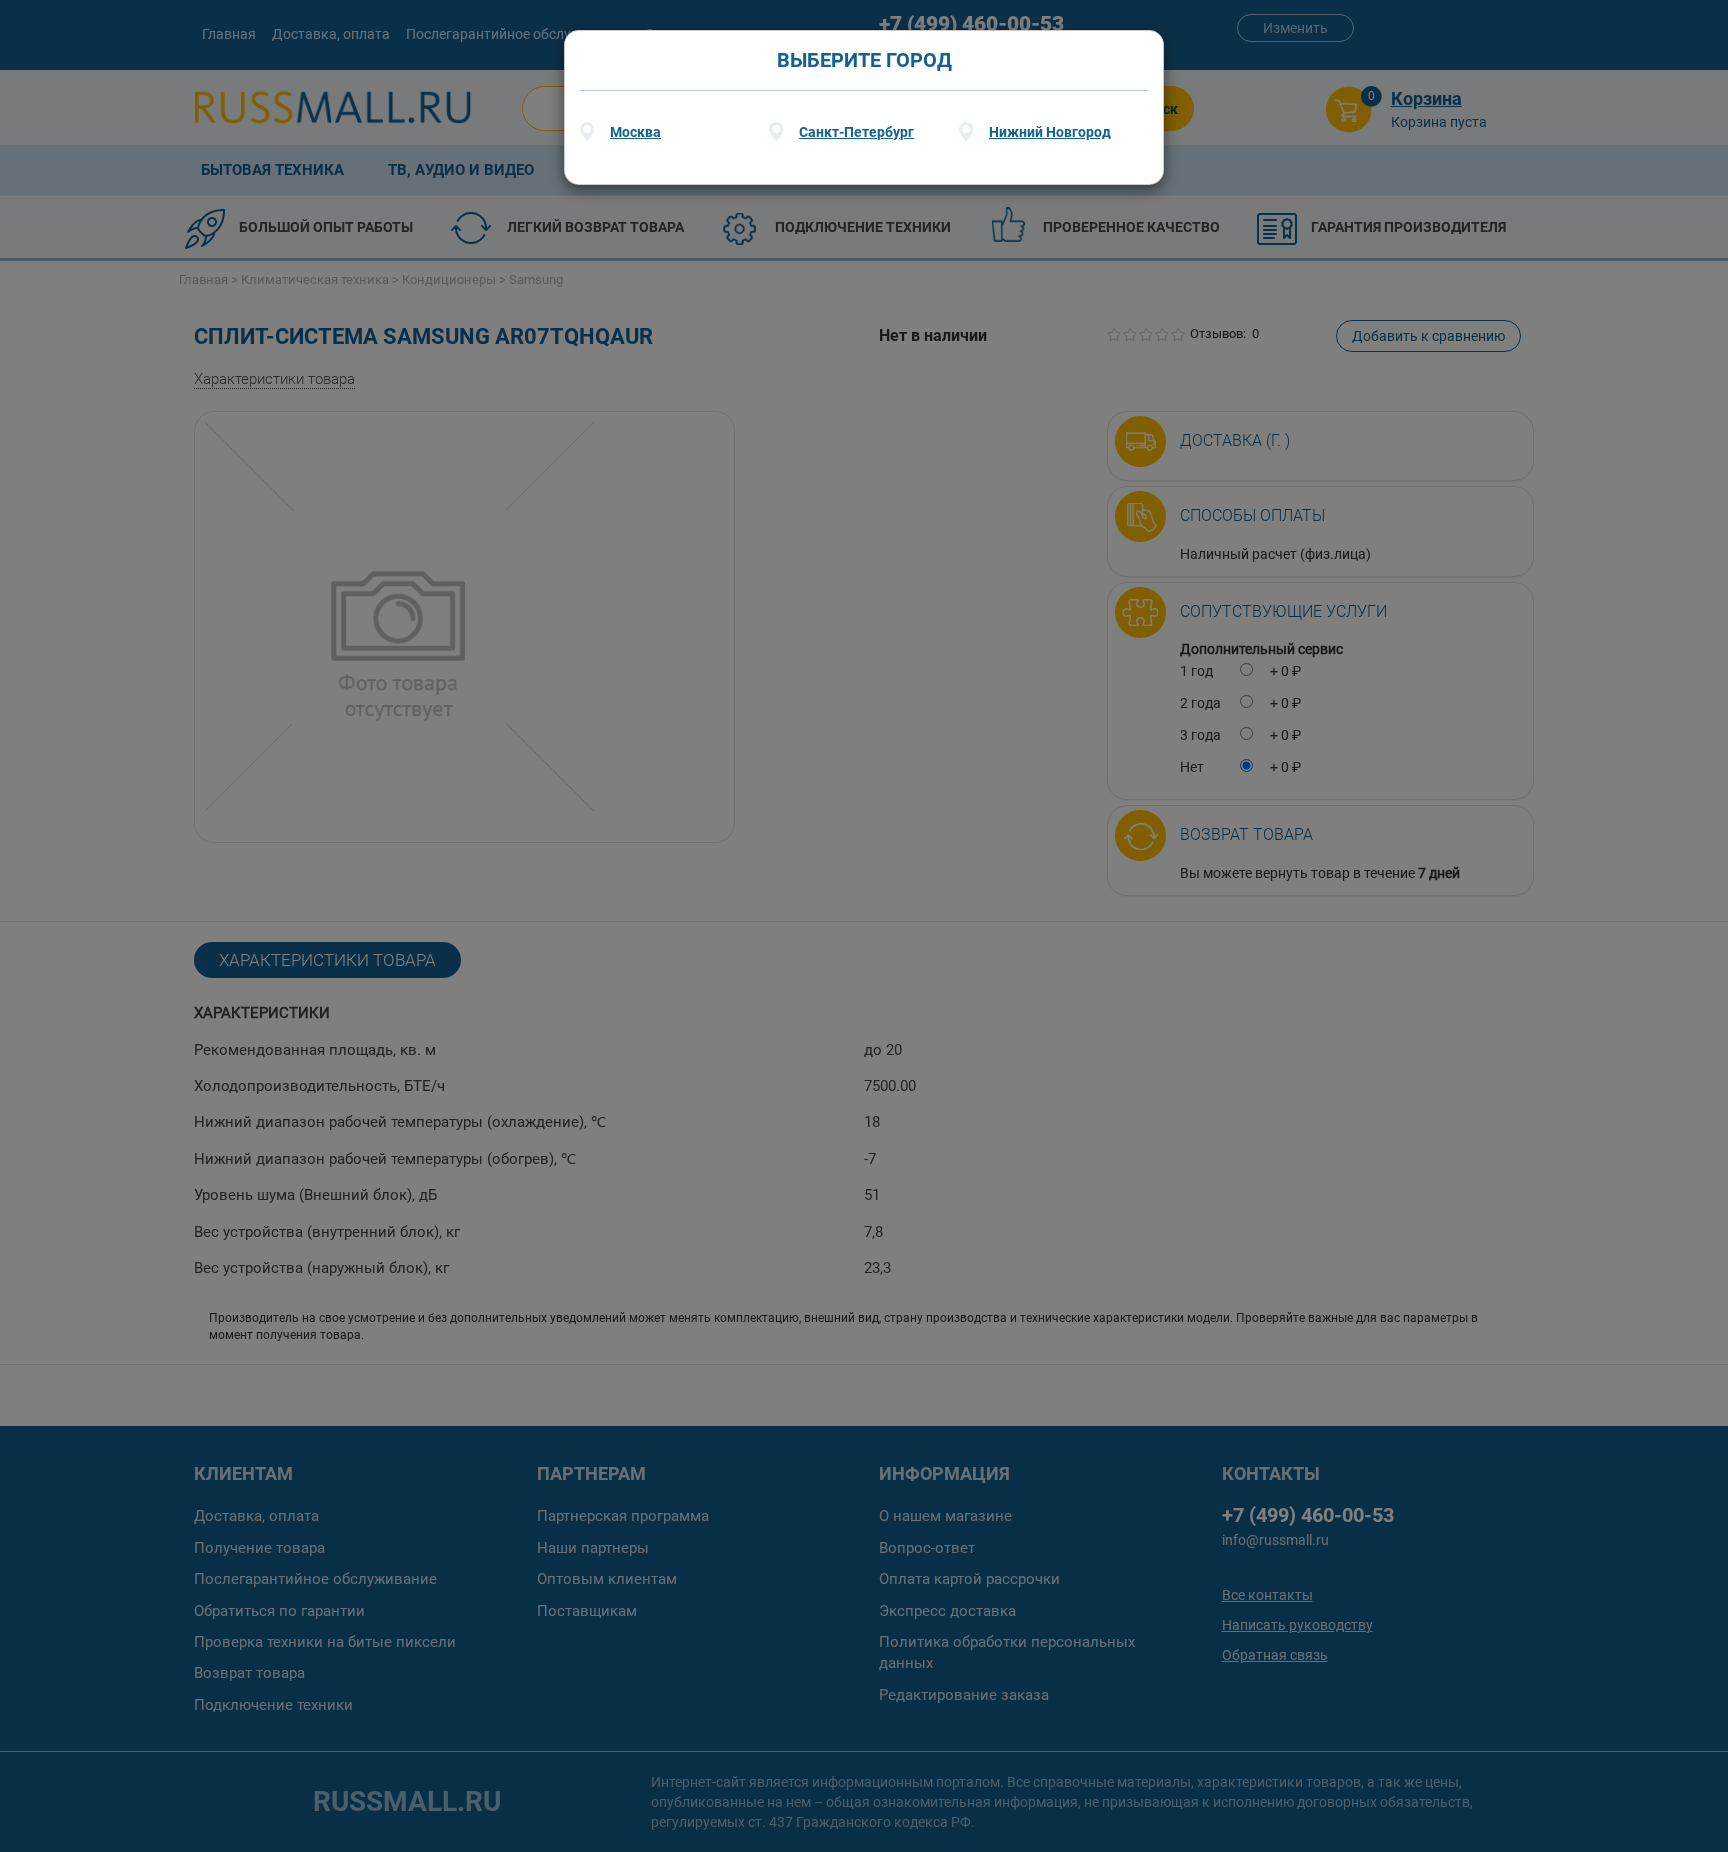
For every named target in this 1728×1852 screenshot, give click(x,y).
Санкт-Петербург (856, 132)
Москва (635, 132)
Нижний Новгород (1050, 132)
